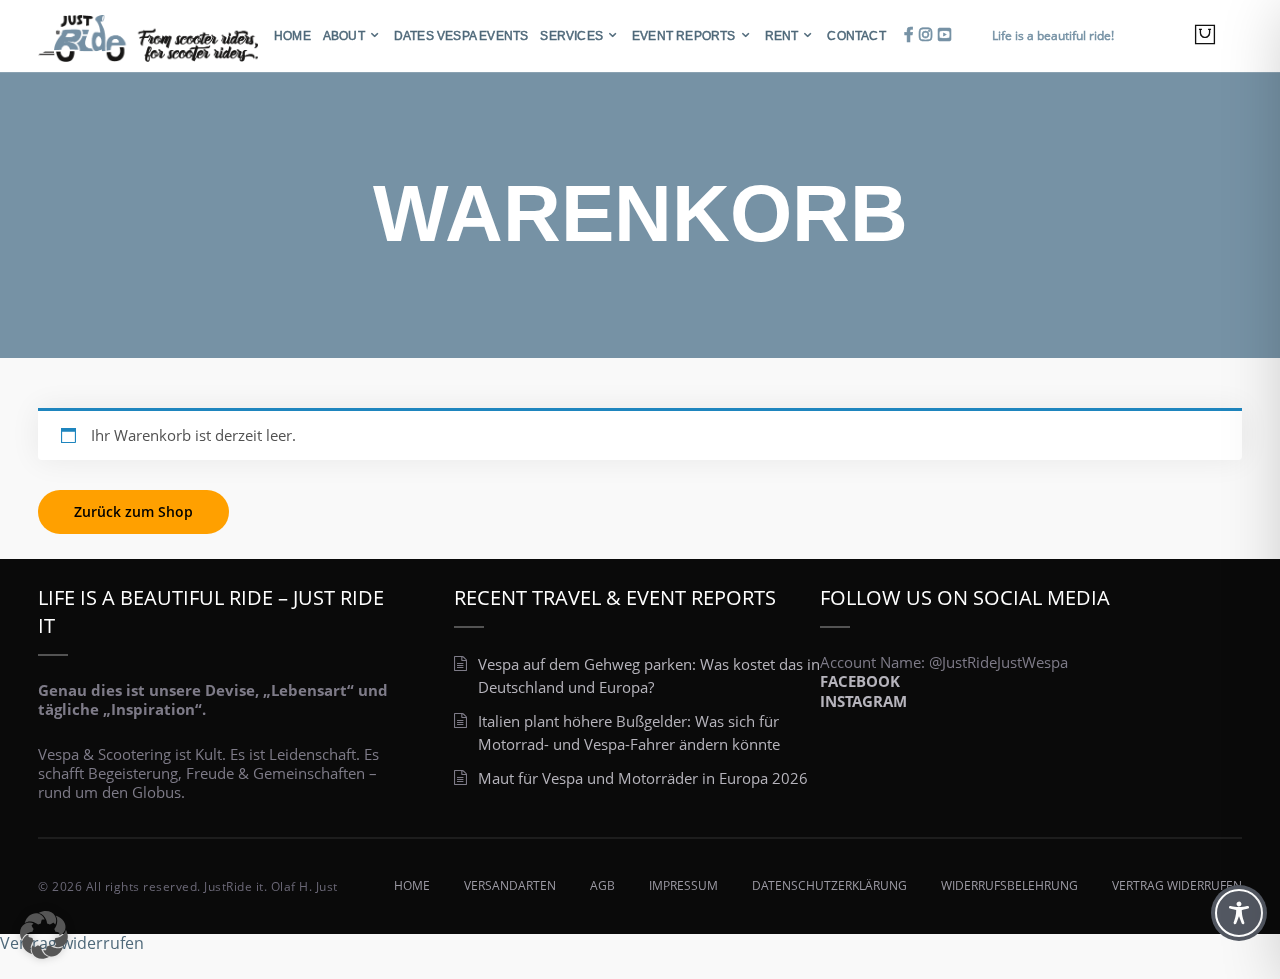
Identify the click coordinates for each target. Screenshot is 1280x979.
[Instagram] (925, 34)
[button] (44, 935)
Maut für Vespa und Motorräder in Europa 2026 (643, 778)
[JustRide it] (148, 33)
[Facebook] (908, 34)
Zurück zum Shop (133, 511)
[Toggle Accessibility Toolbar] (1239, 913)
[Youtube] (944, 34)
